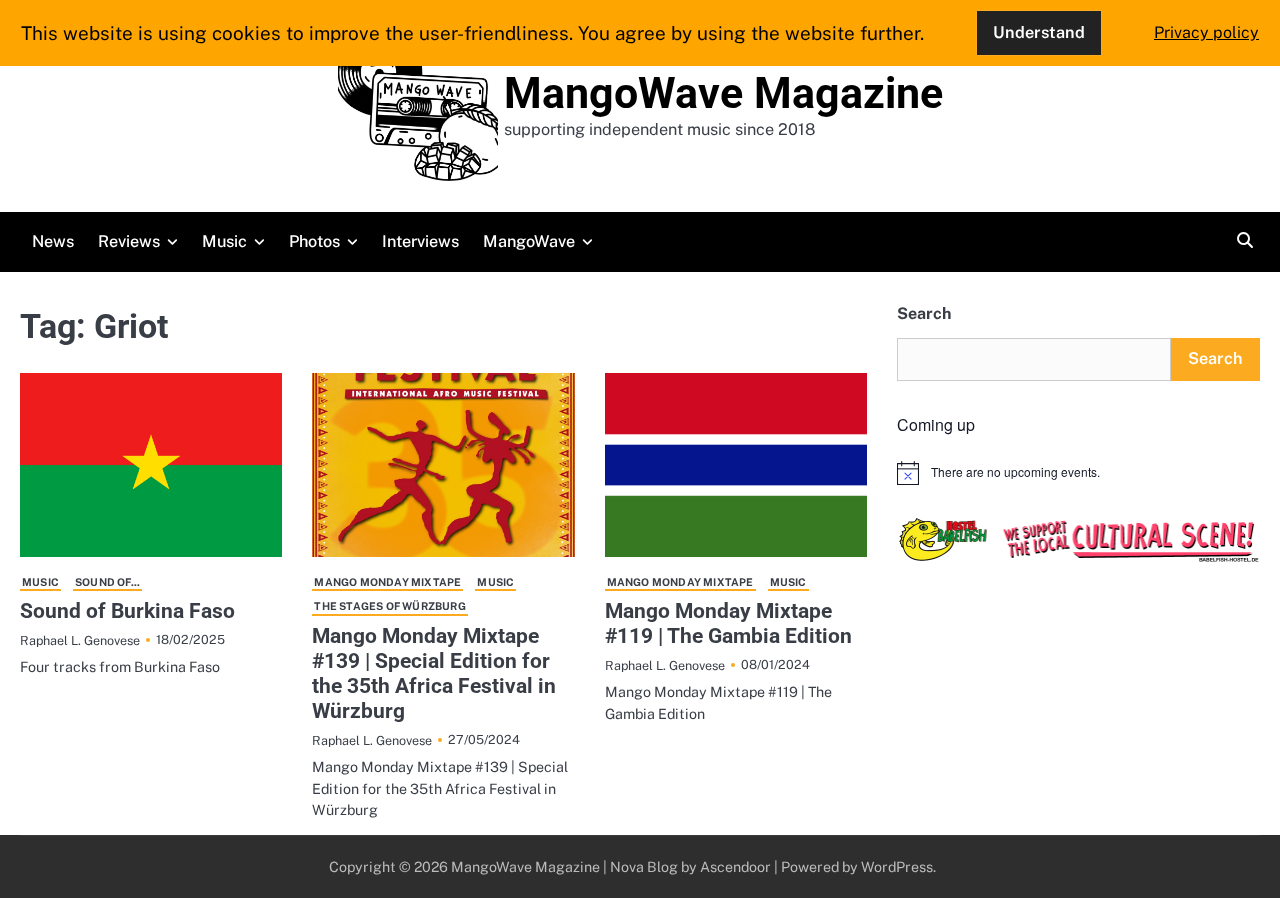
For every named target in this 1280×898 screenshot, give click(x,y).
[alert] (1078, 473)
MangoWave (529, 241)
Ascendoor (735, 866)
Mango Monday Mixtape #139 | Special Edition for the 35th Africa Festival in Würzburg (434, 673)
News (53, 241)
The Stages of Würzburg (389, 606)
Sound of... (107, 582)
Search (924, 313)
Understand (1039, 32)
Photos (314, 241)
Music (224, 241)
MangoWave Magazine (723, 93)
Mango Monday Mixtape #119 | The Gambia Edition (728, 623)
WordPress (897, 866)
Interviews (420, 241)
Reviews (129, 241)
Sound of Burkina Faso (127, 611)
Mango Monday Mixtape (387, 582)
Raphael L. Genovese (80, 640)
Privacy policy (1206, 32)
